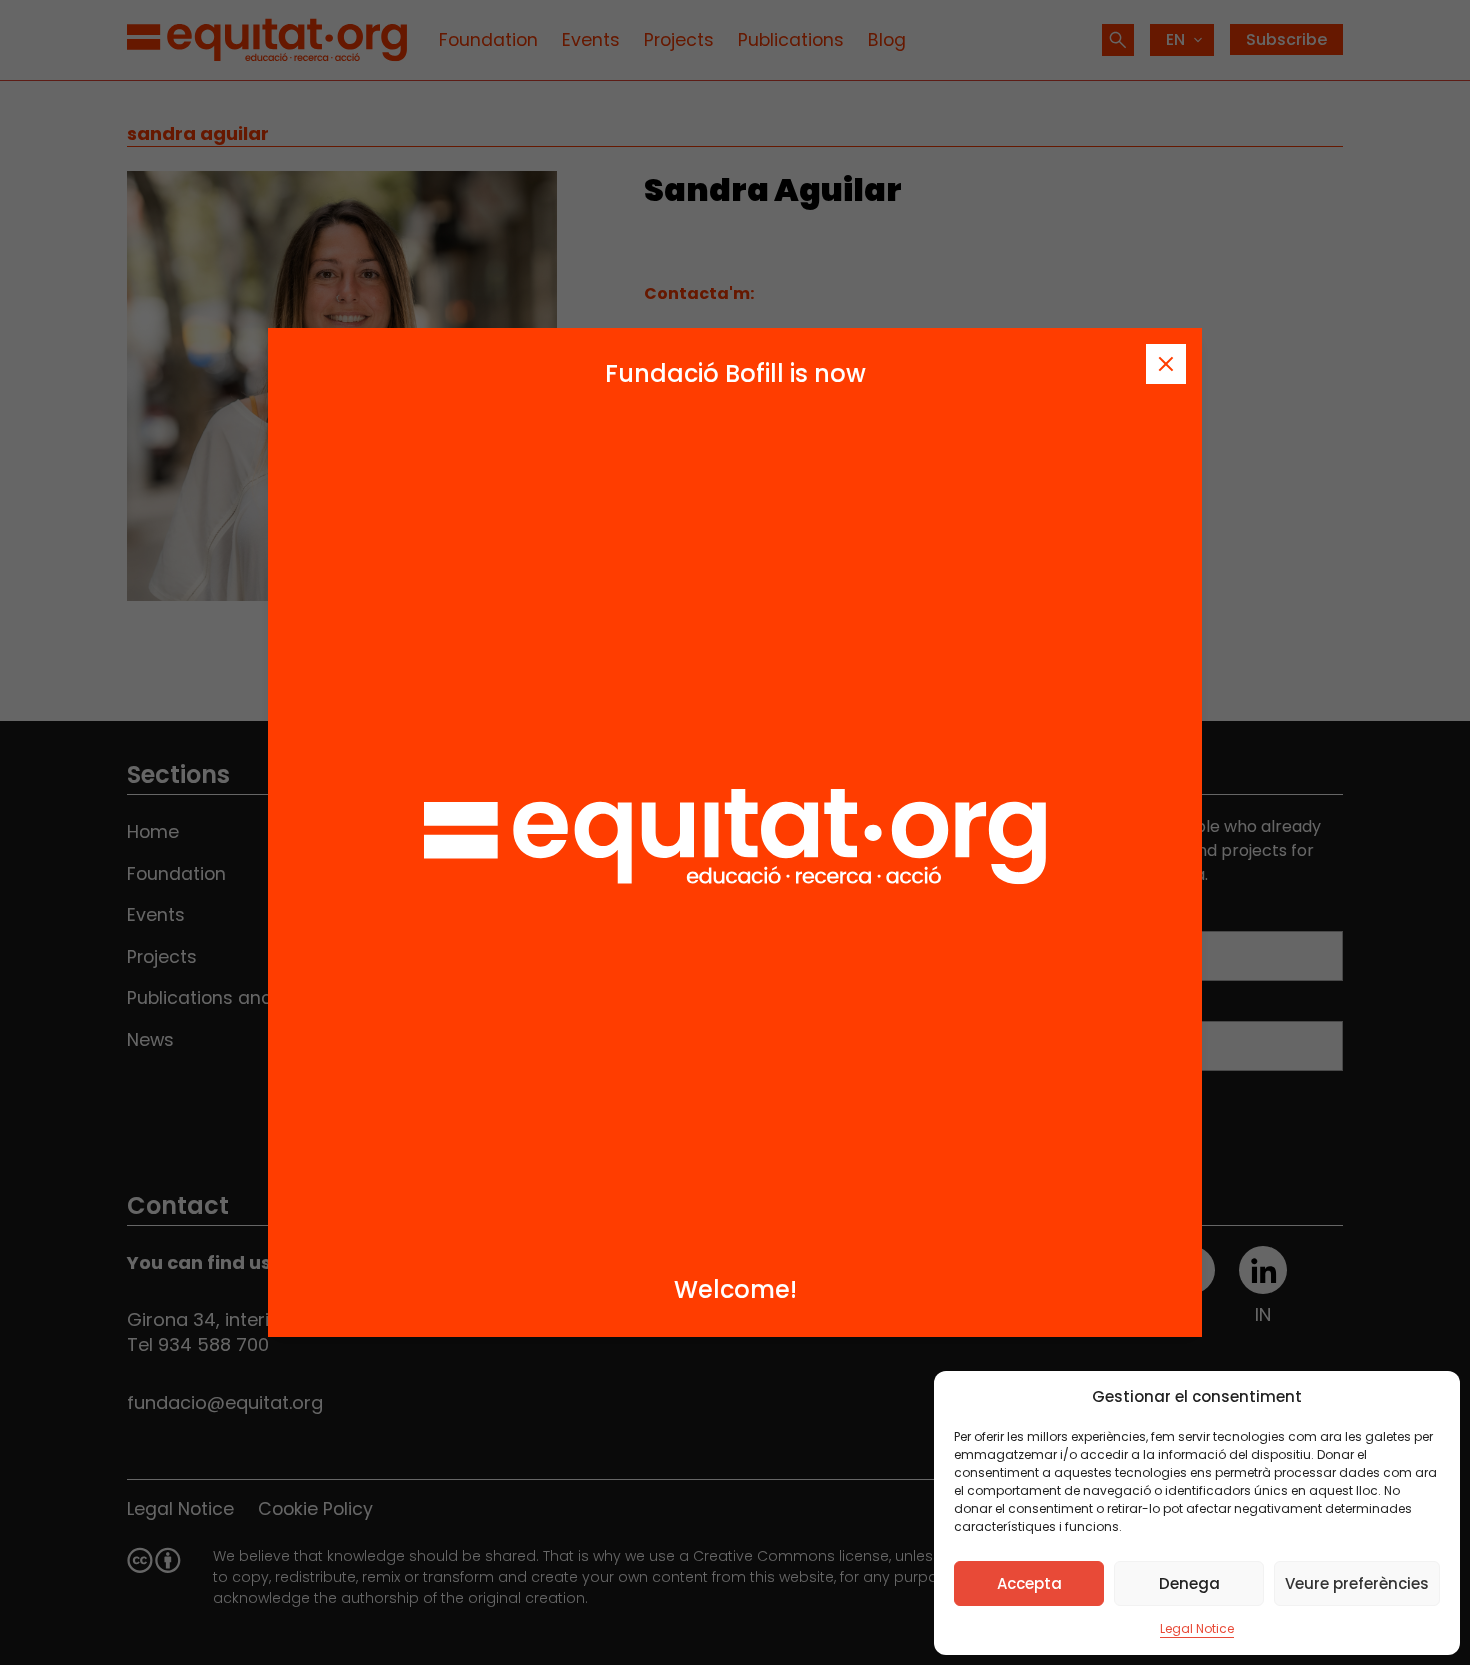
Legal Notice (1197, 1628)
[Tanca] (1166, 364)
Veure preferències (1357, 1583)
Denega (1189, 1583)
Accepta (1029, 1583)
